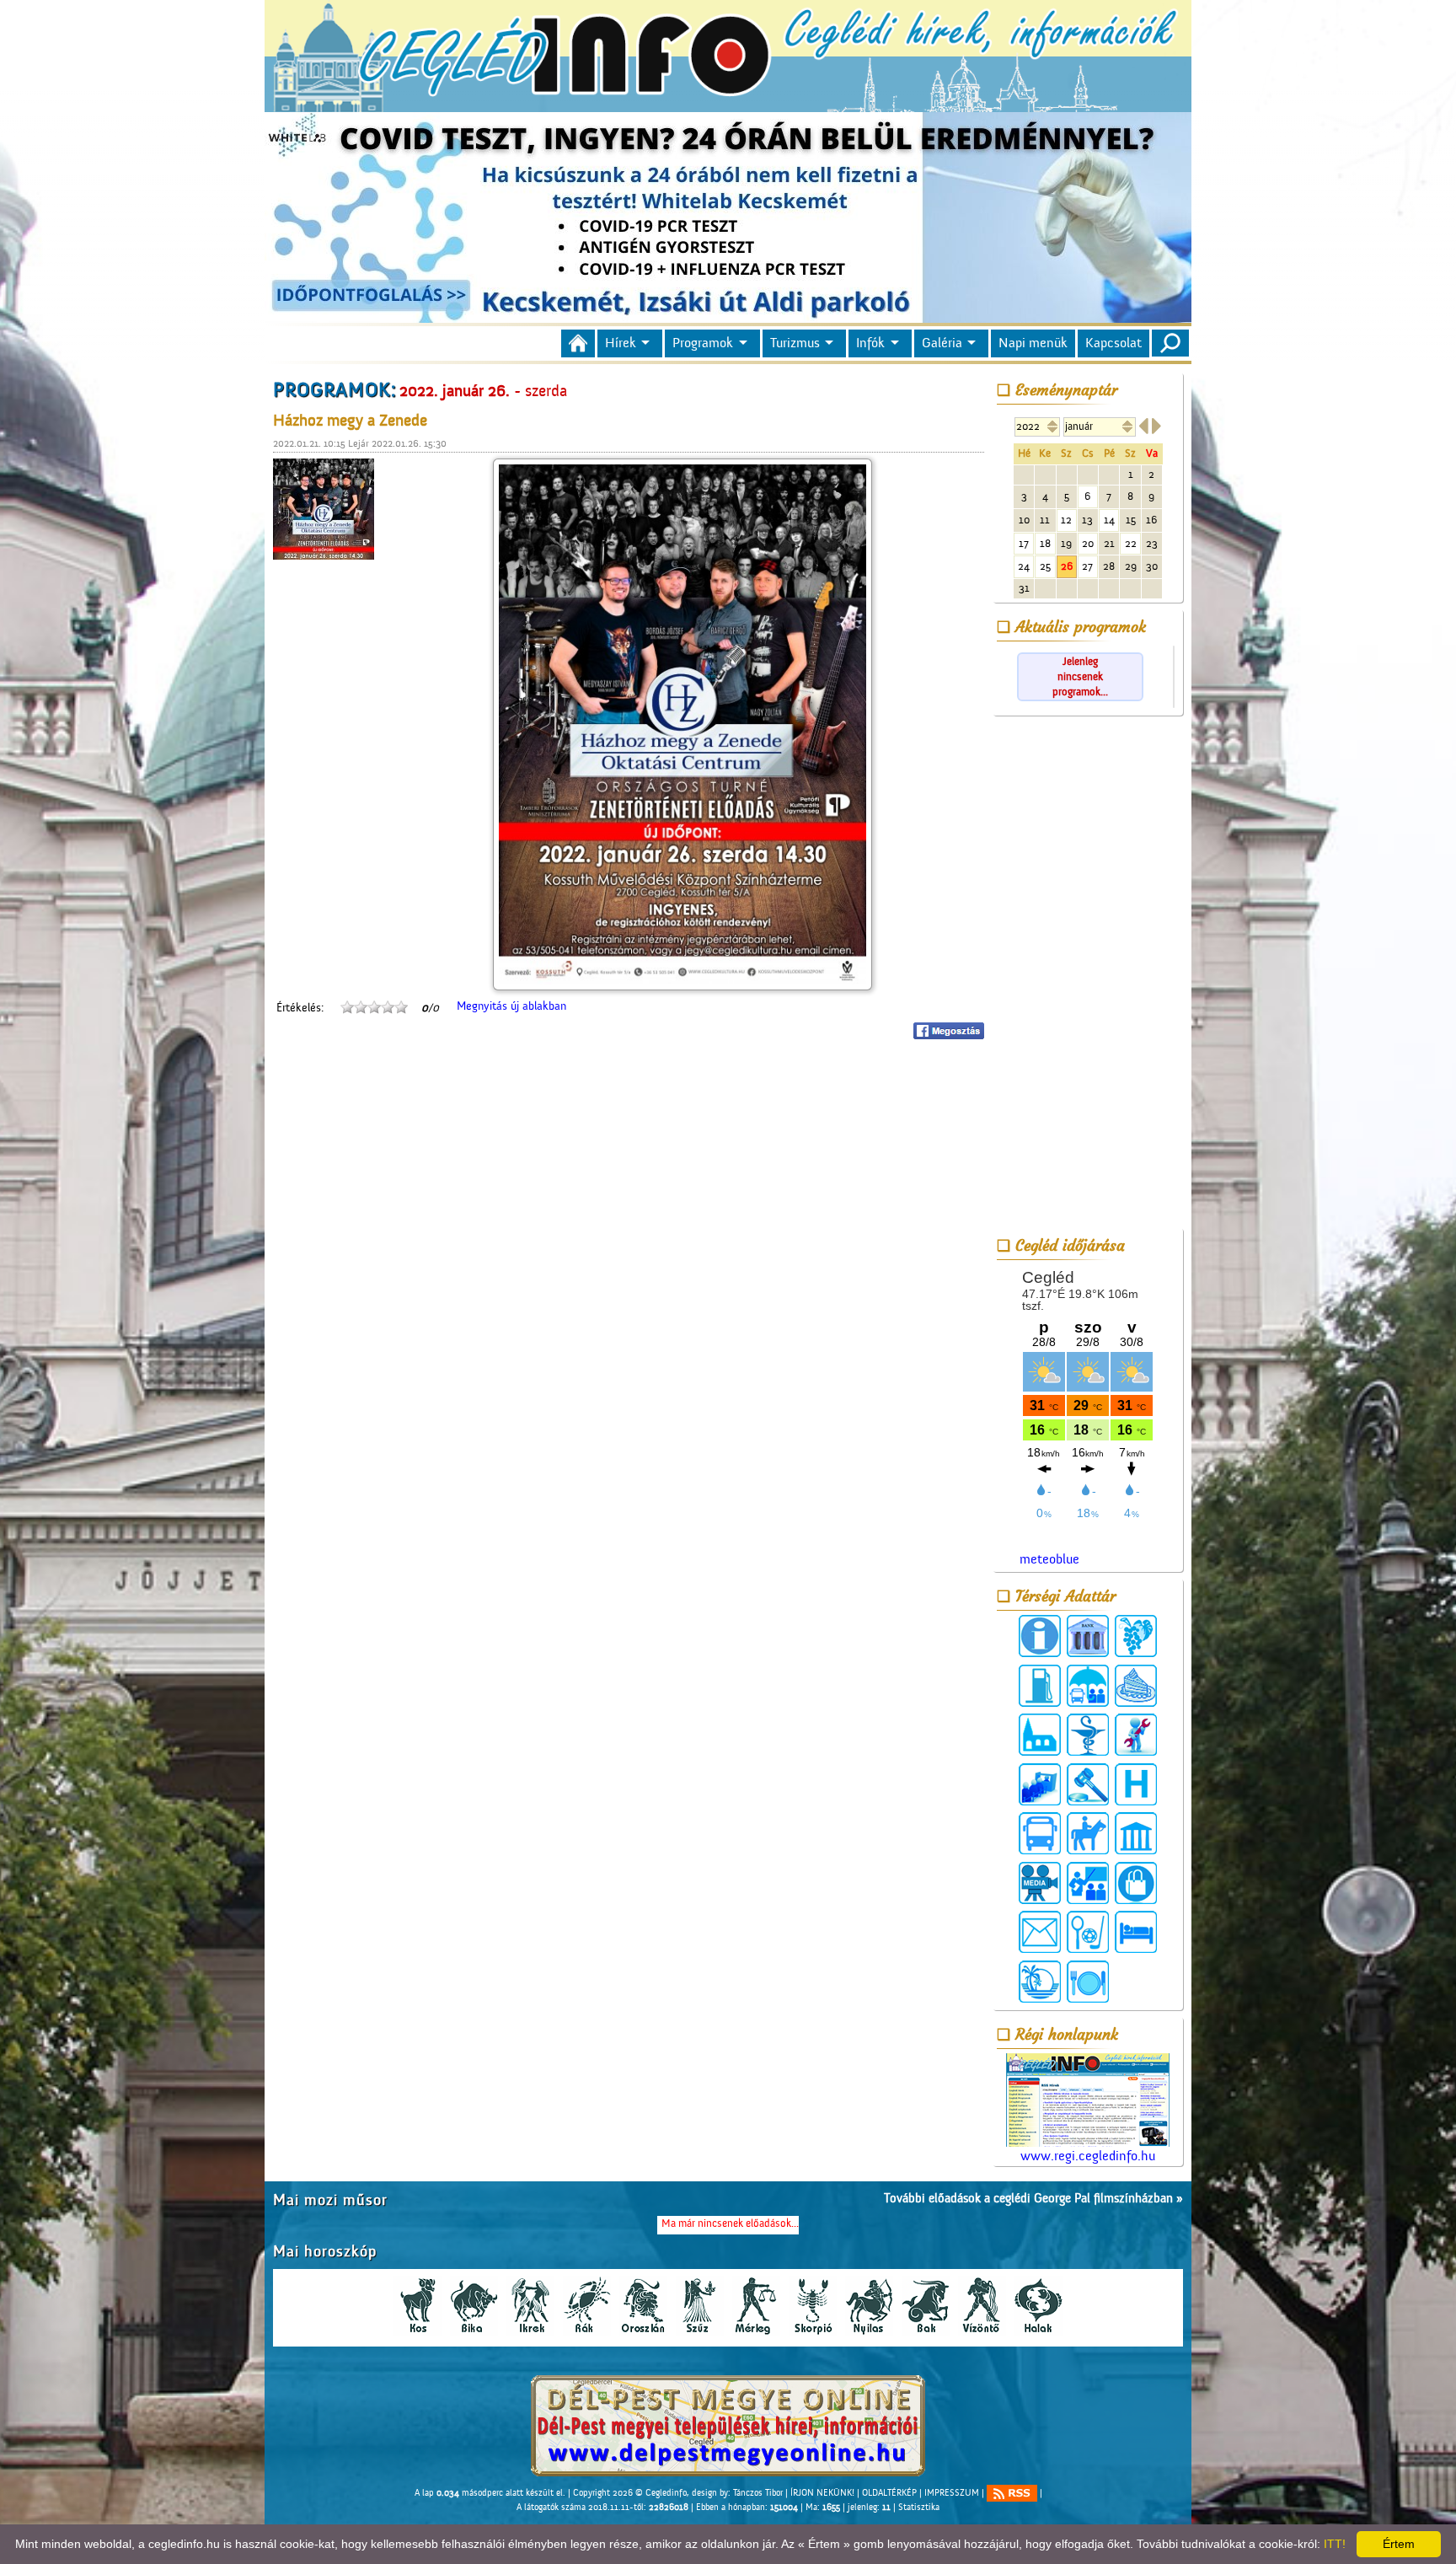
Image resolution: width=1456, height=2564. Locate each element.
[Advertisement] (1088, 975)
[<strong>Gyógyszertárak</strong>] (1088, 1735)
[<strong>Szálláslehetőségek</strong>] (1136, 1932)
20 (1088, 543)
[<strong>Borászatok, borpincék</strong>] (1136, 1636)
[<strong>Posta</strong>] (1040, 1932)
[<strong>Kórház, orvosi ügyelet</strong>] (1136, 1784)
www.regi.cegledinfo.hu (1088, 2156)
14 (1109, 520)
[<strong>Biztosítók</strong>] (1088, 1686)
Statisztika (919, 2508)
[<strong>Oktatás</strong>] (1088, 1883)
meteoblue (1049, 1559)
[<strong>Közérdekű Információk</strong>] (1040, 1636)
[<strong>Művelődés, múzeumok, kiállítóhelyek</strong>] (1136, 1833)
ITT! (1335, 2544)
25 (1045, 566)
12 (1066, 520)
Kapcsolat (1113, 343)
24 (1024, 566)
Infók (870, 343)
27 (1087, 566)
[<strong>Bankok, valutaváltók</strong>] (1088, 1636)
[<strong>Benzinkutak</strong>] (1040, 1686)
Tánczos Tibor (758, 2493)
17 (1024, 543)
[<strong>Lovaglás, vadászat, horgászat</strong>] (1088, 1833)
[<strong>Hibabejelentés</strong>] (1136, 1735)
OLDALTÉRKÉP (889, 2493)
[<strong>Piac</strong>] (1136, 1883)
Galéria (942, 343)
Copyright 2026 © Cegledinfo (630, 2493)
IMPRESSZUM (952, 2493)
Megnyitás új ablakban (511, 1006)
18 (1045, 543)
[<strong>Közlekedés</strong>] (1040, 1833)
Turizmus (795, 343)
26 (1067, 566)
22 (1131, 543)
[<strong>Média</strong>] (1040, 1883)
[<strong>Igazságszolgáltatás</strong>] (1088, 1784)
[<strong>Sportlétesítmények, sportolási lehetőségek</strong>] (1088, 1932)
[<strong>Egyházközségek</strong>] (1040, 1735)
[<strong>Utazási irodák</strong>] (1040, 1982)
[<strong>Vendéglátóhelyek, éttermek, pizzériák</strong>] (1088, 1982)
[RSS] (1012, 2493)
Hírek (621, 343)
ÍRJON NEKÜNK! (822, 2493)
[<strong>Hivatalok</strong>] (1040, 1784)
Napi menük (1033, 343)
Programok (703, 343)
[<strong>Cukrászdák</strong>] (1136, 1686)
